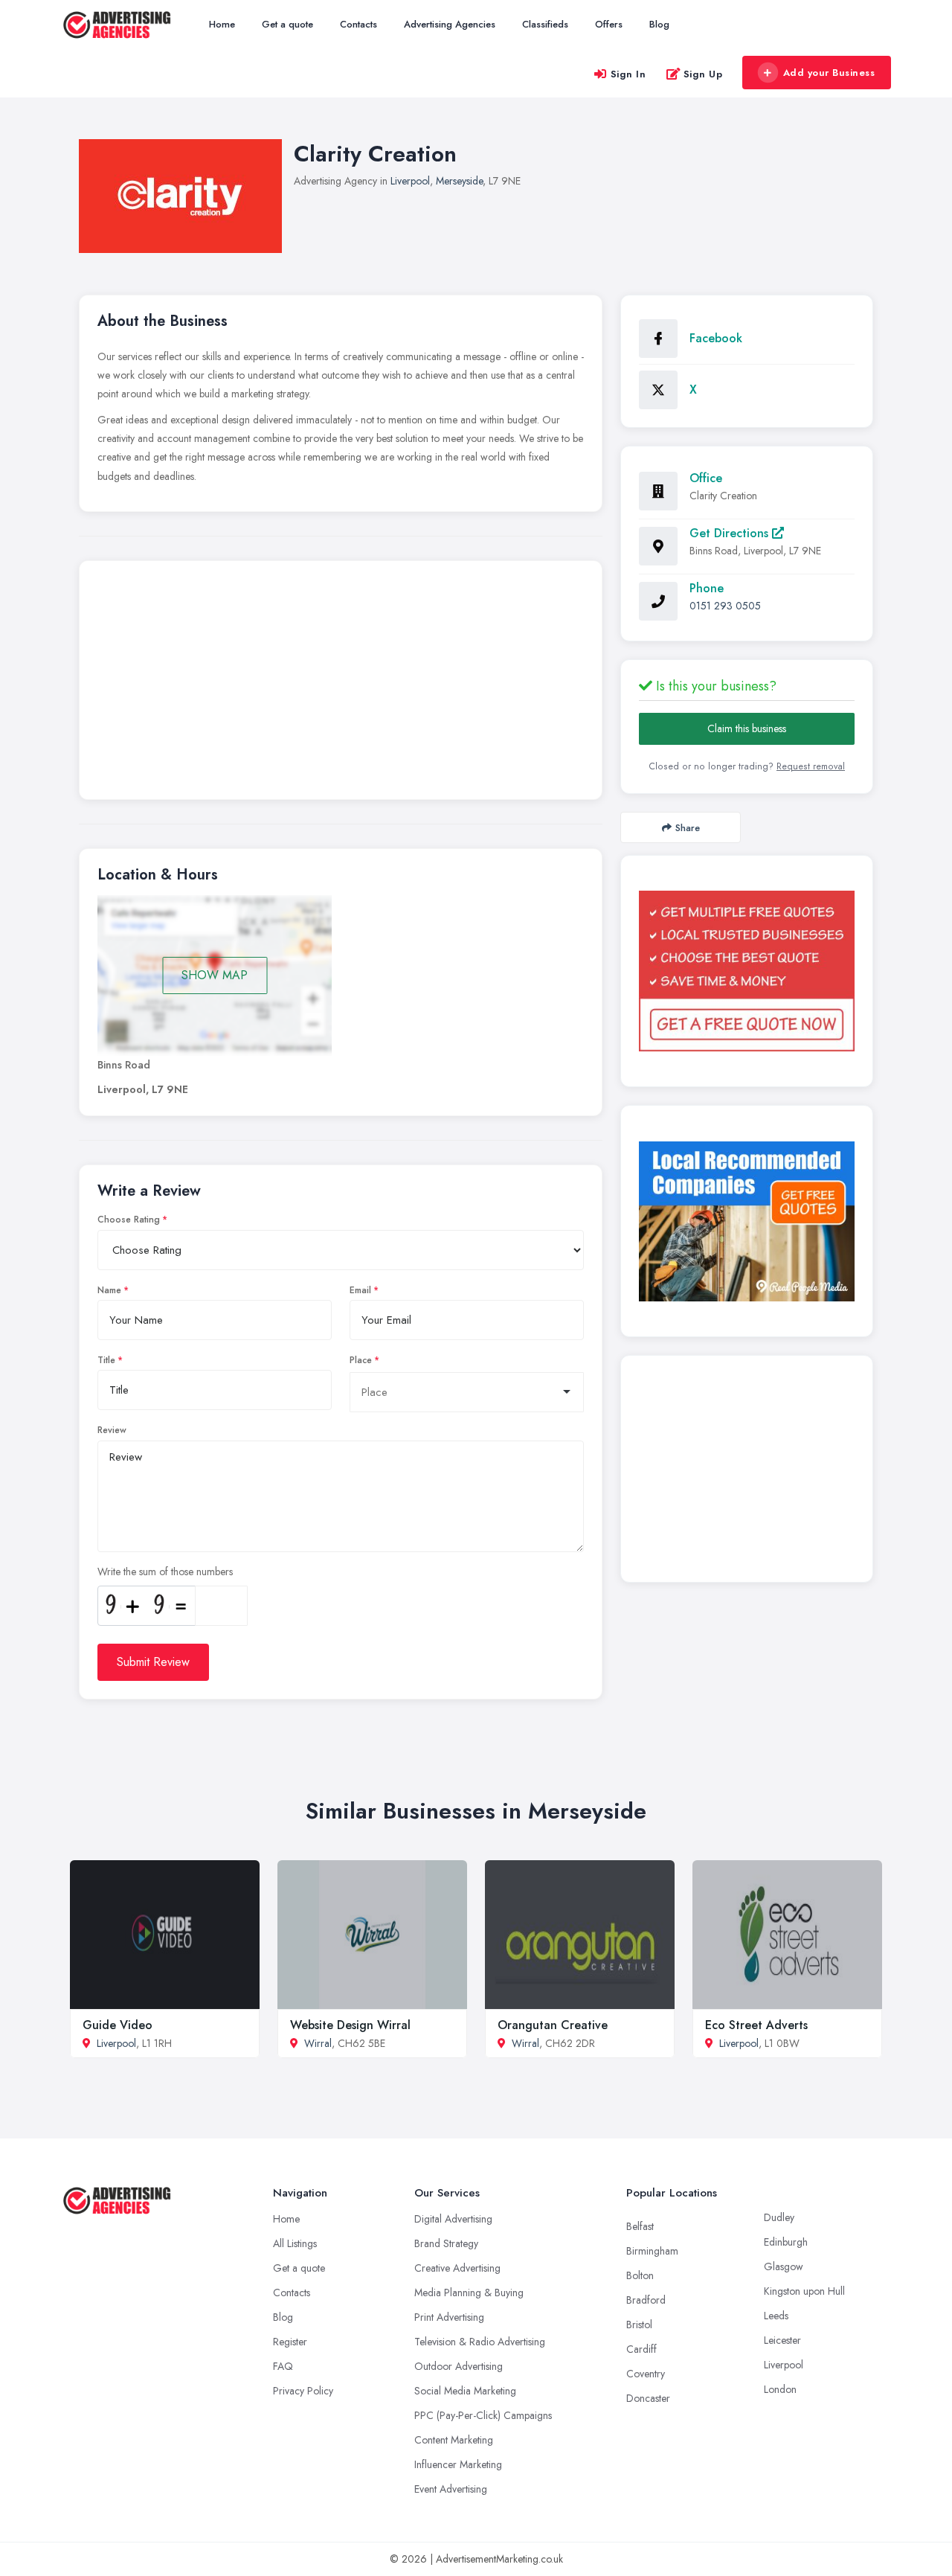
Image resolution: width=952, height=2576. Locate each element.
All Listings (295, 2243)
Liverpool (410, 181)
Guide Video (118, 2025)
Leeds (776, 2316)
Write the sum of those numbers (165, 1571)
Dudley (779, 2217)
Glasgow (784, 2266)
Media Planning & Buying (469, 2293)
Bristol (639, 2325)
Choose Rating (129, 1220)
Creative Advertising (457, 2268)
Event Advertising (451, 2489)
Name (109, 1290)
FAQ (283, 2366)
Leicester (782, 2340)
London (780, 2389)
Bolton (640, 2275)
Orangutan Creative (553, 2025)
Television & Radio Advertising (480, 2342)
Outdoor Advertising (459, 2366)
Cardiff (641, 2349)
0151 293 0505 (725, 606)
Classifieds (545, 24)
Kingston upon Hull (804, 2291)
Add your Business (829, 73)
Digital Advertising (453, 2219)
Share (688, 828)
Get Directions (731, 533)
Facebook (716, 338)
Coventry (646, 2374)
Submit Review (153, 1662)
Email (360, 1290)
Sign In (628, 74)
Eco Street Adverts (756, 2025)
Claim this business (747, 728)
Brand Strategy (446, 2243)
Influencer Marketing (458, 2464)
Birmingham (652, 2251)
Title (106, 1360)
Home (222, 24)
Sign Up (703, 74)
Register (290, 2342)
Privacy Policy (303, 2391)
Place (361, 1360)
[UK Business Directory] (747, 1221)
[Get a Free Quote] (747, 971)
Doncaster (648, 2398)
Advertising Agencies (450, 24)
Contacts (358, 24)
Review (112, 1430)
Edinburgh (786, 2242)
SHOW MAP (215, 975)
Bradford (646, 2300)
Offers (609, 24)
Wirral (318, 2043)
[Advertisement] (341, 684)
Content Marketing (454, 2440)
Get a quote (287, 24)
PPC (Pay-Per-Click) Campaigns (483, 2415)
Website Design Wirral (350, 2025)
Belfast (640, 2226)
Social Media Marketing (465, 2391)
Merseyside (459, 181)
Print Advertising (449, 2317)
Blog (659, 24)
